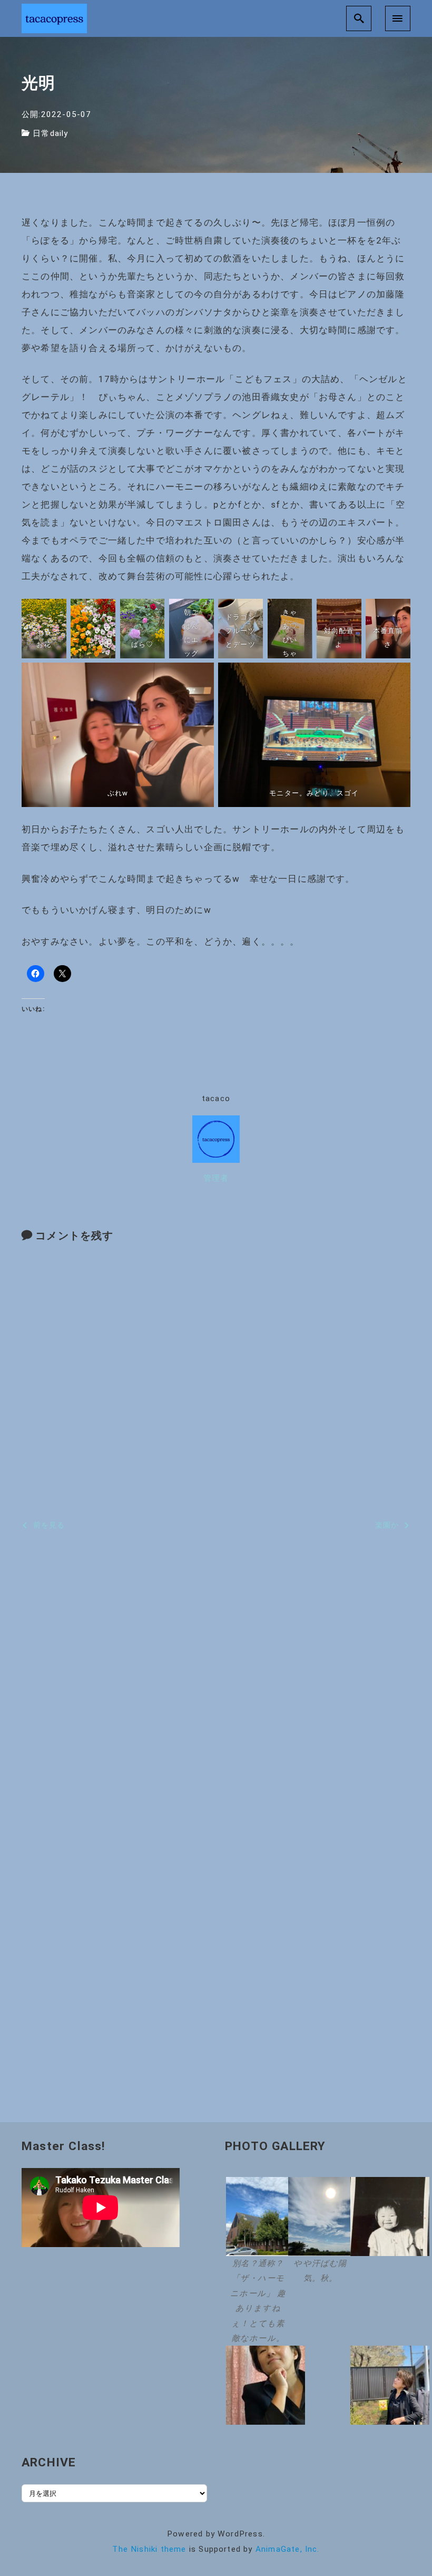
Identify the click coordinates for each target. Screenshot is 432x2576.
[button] (256, 2262)
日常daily (50, 133)
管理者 (216, 1178)
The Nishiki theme (149, 2549)
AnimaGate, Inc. (288, 2549)
